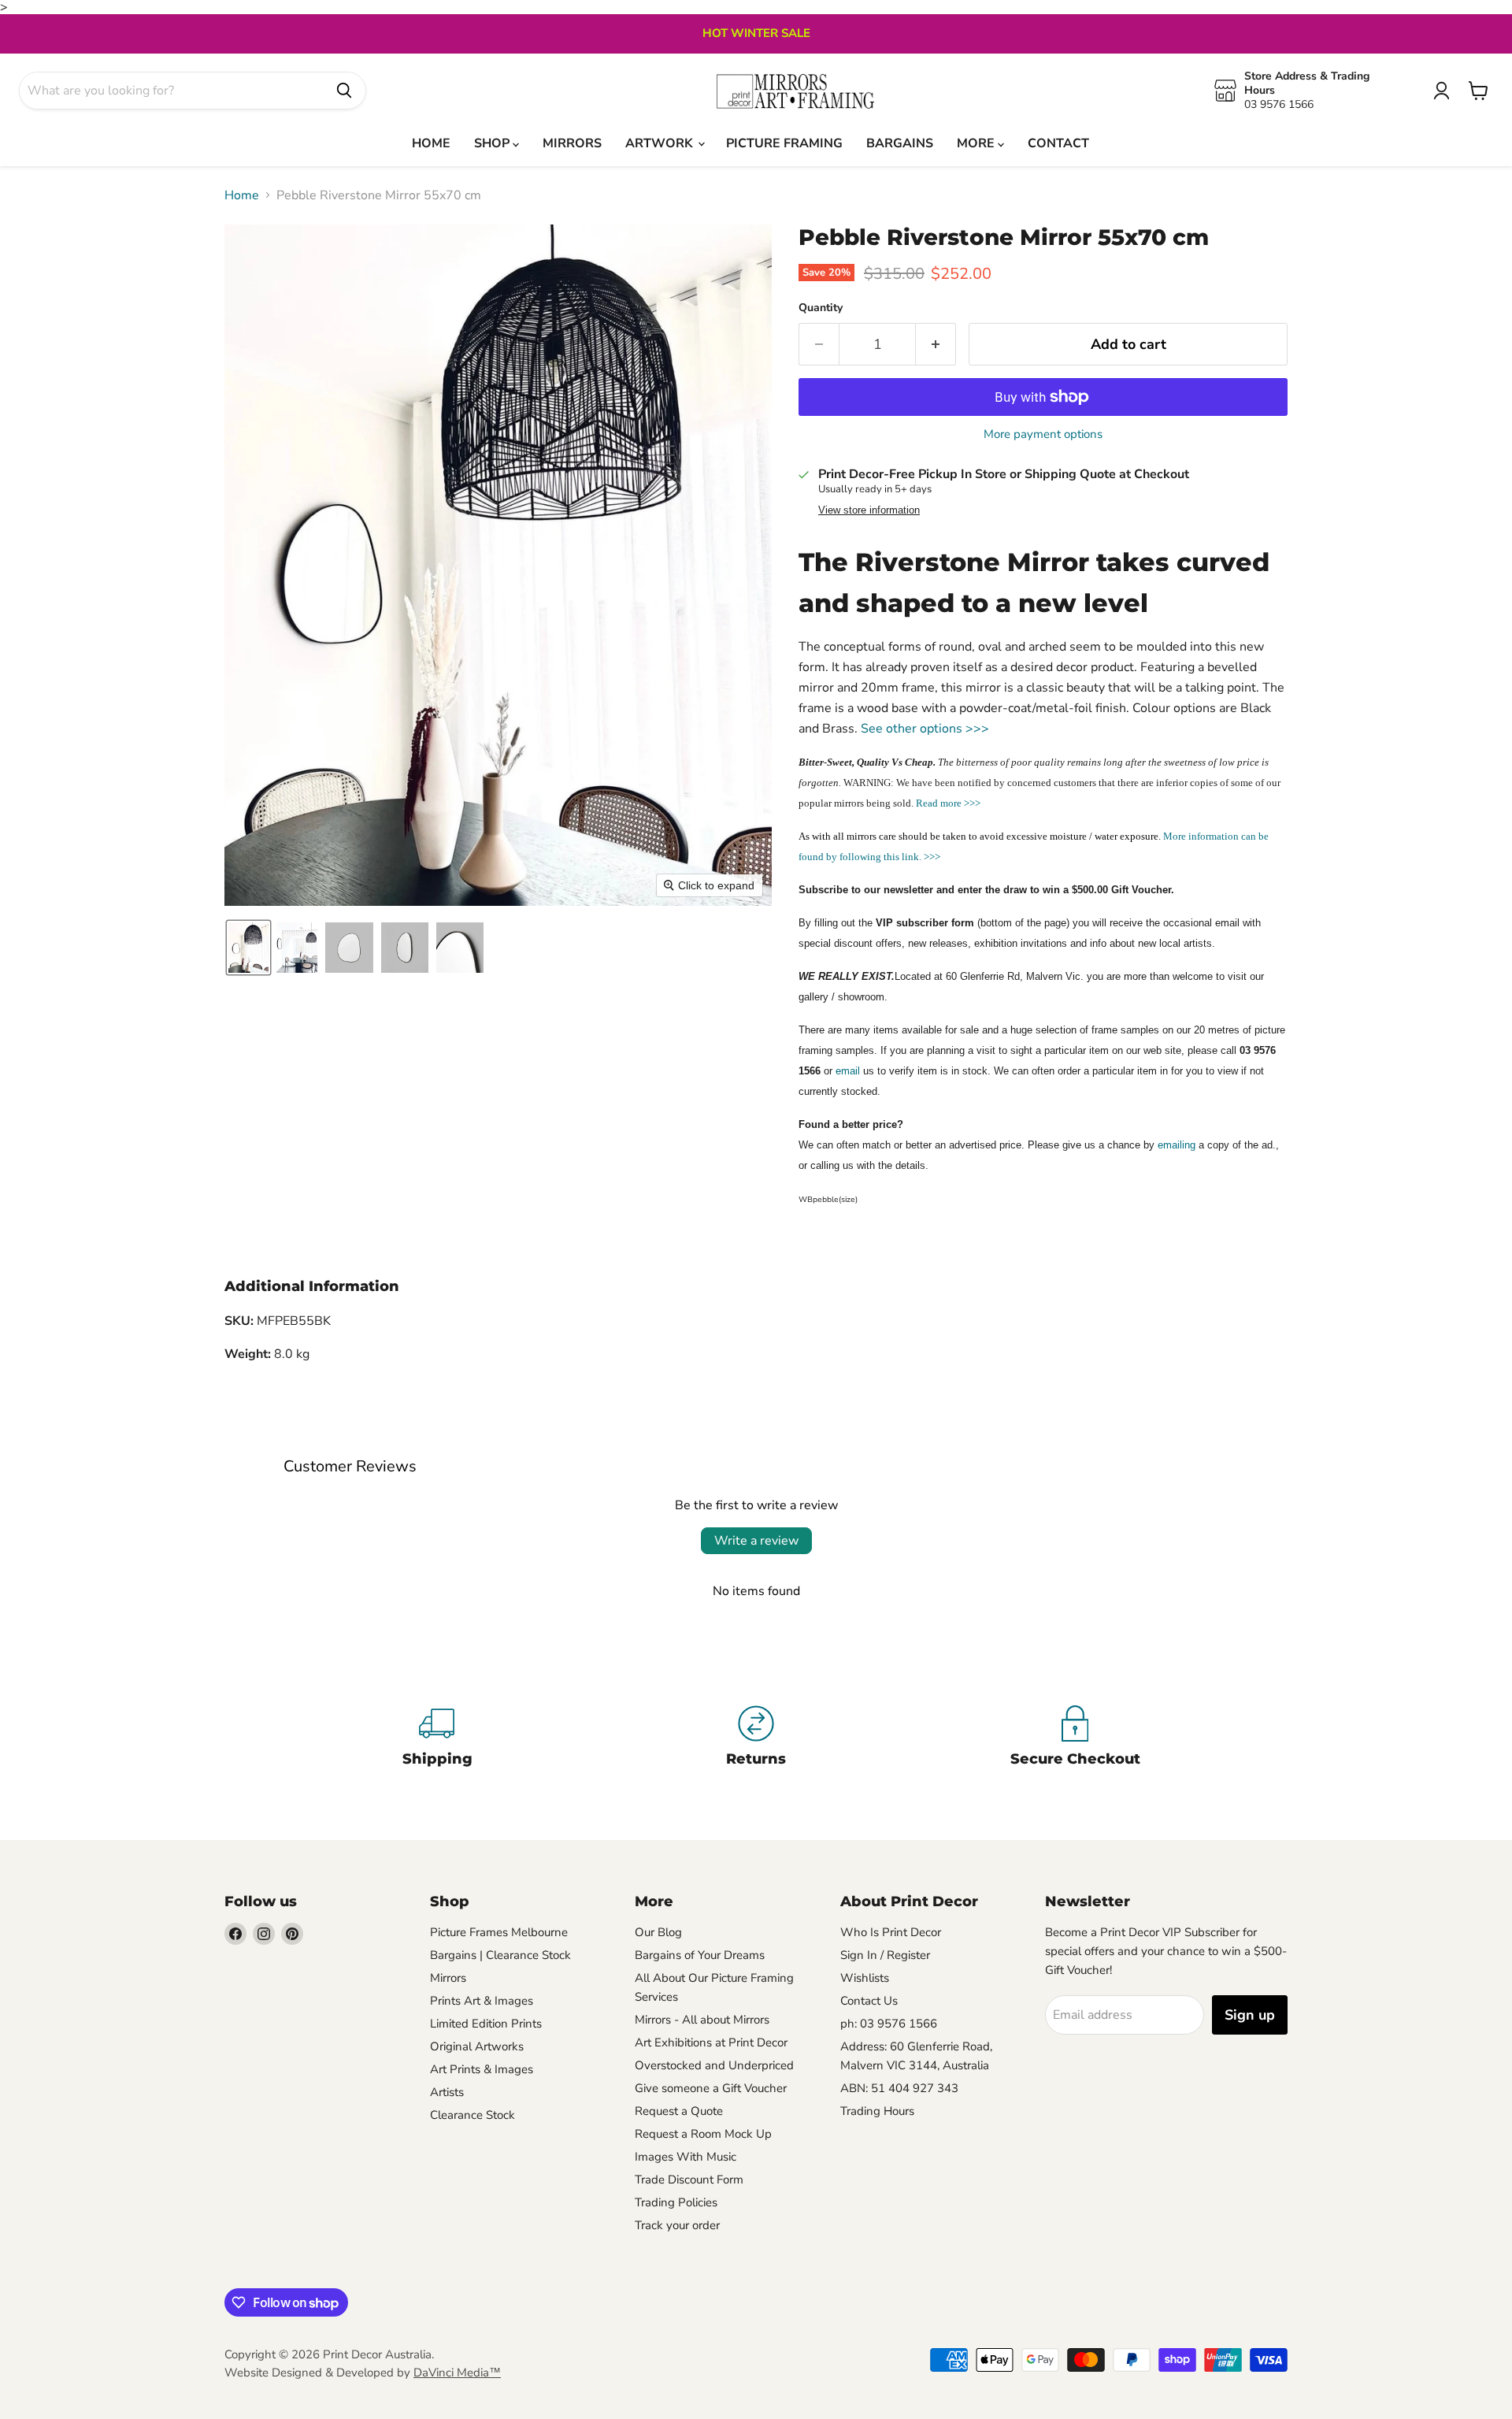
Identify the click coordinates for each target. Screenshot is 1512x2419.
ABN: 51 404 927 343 (899, 2088)
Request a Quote (679, 2111)
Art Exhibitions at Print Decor (711, 2042)
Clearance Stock (472, 2115)
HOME (431, 143)
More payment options (1043, 434)
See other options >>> (925, 729)
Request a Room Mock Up (703, 2134)
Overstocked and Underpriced (714, 2065)
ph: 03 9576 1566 (889, 2024)
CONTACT (1058, 143)
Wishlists (865, 1978)
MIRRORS (572, 143)
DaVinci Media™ (457, 2373)
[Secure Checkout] (1075, 1739)
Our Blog (658, 1932)
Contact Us (869, 2001)
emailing (1177, 1145)
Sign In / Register (885, 1955)
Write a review (756, 1541)
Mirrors (448, 1978)
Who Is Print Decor (891, 1932)
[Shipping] (437, 1739)
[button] (248, 948)
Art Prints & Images (482, 2069)
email (848, 1071)
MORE (977, 143)
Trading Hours (877, 2111)
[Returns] (756, 1739)
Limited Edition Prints (486, 2024)
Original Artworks (477, 2046)
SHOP (493, 143)
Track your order (677, 2225)
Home (242, 195)
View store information (869, 510)
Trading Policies (676, 2202)
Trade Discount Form (689, 2180)
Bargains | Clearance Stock (500, 1955)
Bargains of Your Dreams (700, 1955)
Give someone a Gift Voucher (711, 2088)
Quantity (821, 308)
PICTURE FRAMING (784, 143)
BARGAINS (900, 143)
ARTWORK (661, 143)
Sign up (1250, 2015)
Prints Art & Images (482, 2001)
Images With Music (686, 2157)
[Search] (344, 91)
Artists (447, 2092)
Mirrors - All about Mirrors (702, 2020)
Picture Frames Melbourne (499, 1932)
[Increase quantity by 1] (936, 345)
